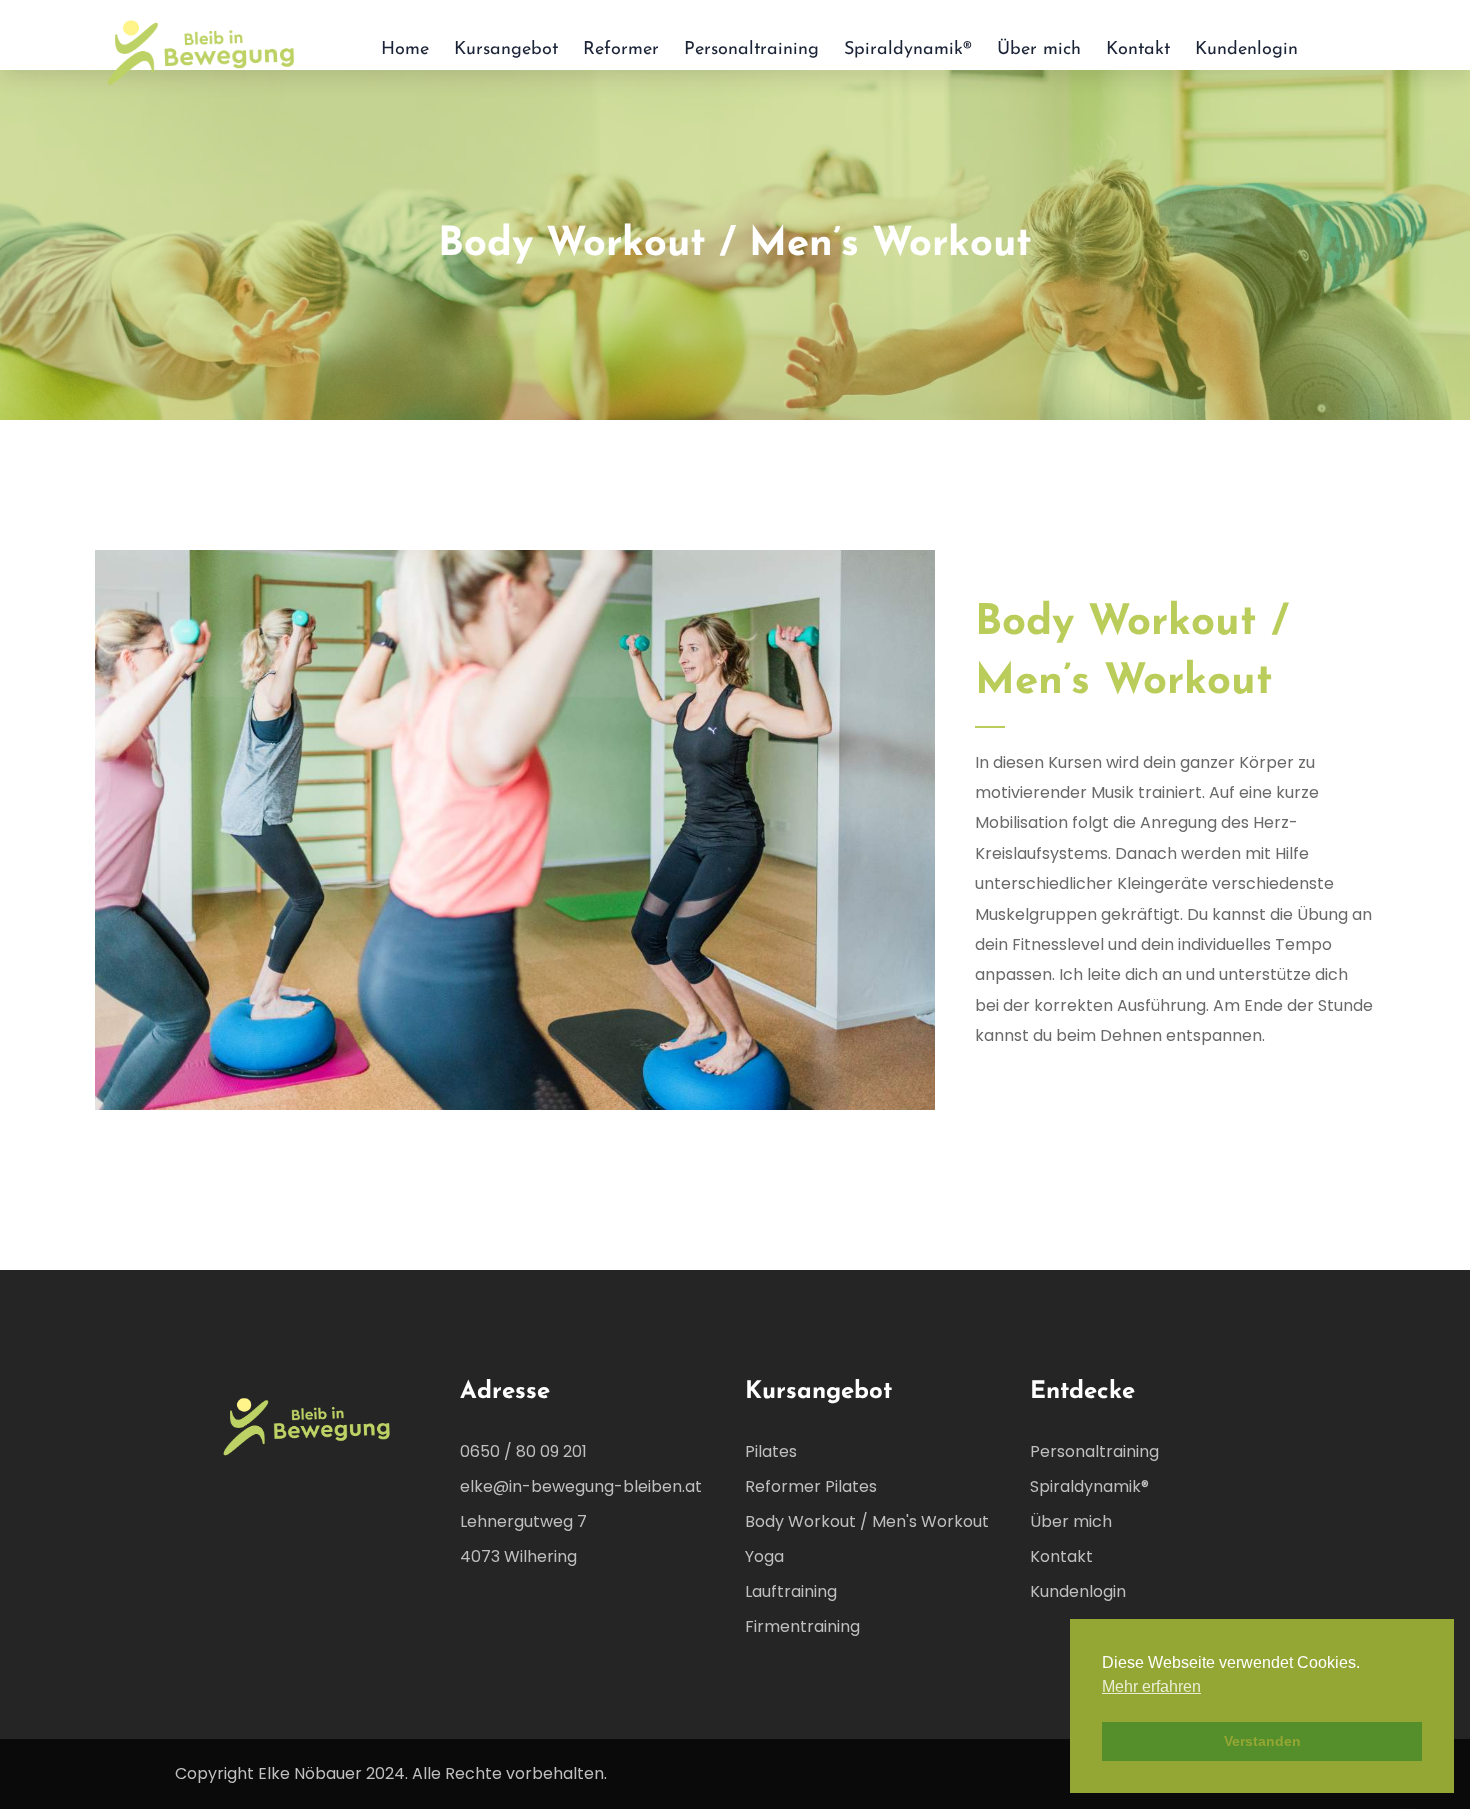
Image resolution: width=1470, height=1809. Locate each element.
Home (405, 50)
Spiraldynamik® (908, 50)
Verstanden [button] (1262, 1741)
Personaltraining (751, 50)
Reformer (621, 50)
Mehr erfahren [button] (1151, 1686)
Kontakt (1138, 50)
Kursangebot (506, 50)
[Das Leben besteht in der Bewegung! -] (202, 50)
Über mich (1039, 50)
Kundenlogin (1246, 50)
